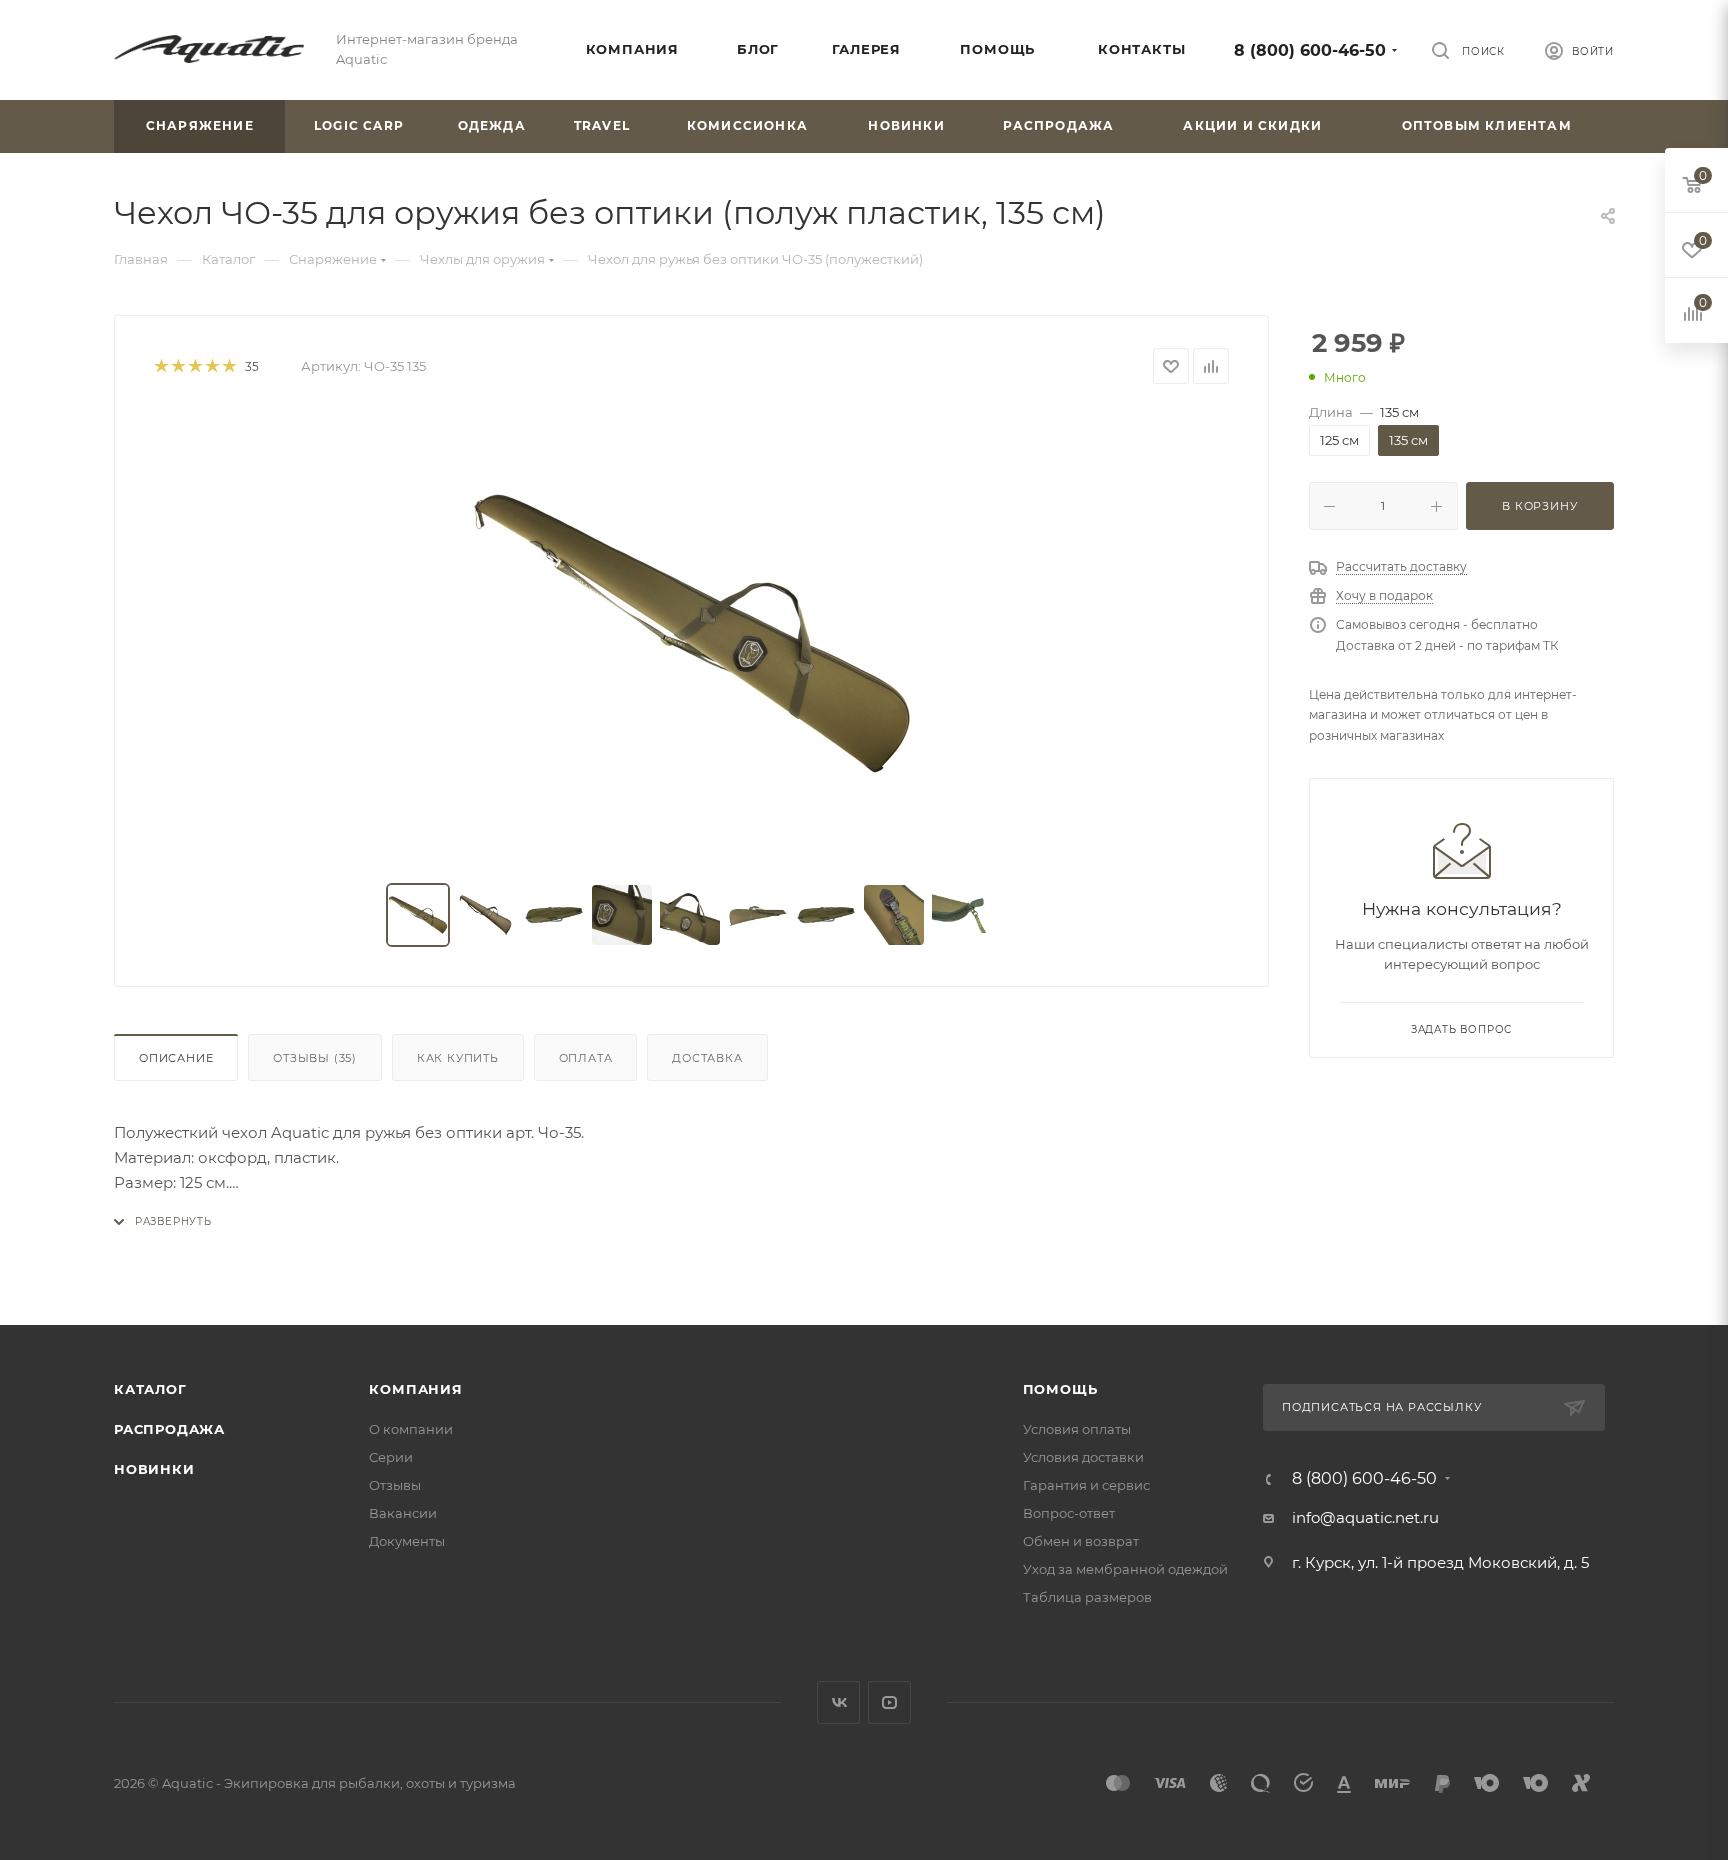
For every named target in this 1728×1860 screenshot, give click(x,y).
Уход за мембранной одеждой (1125, 1569)
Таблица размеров (1087, 1597)
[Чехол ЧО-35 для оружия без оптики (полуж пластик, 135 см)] (692, 634)
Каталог (150, 1389)
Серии (391, 1457)
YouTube (889, 1702)
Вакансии (403, 1513)
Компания (415, 1389)
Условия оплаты (1077, 1429)
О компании (411, 1429)
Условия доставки (1083, 1457)
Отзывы (315, 1058)
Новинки (154, 1469)
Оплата (586, 1058)
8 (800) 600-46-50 (1310, 50)
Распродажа (169, 1429)
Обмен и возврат (1081, 1541)
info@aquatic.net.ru (1365, 1517)
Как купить (458, 1058)
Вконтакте (838, 1702)
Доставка (707, 1058)
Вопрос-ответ (1069, 1513)
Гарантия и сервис (1086, 1485)
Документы (407, 1541)
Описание (176, 1058)
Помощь (1060, 1389)
